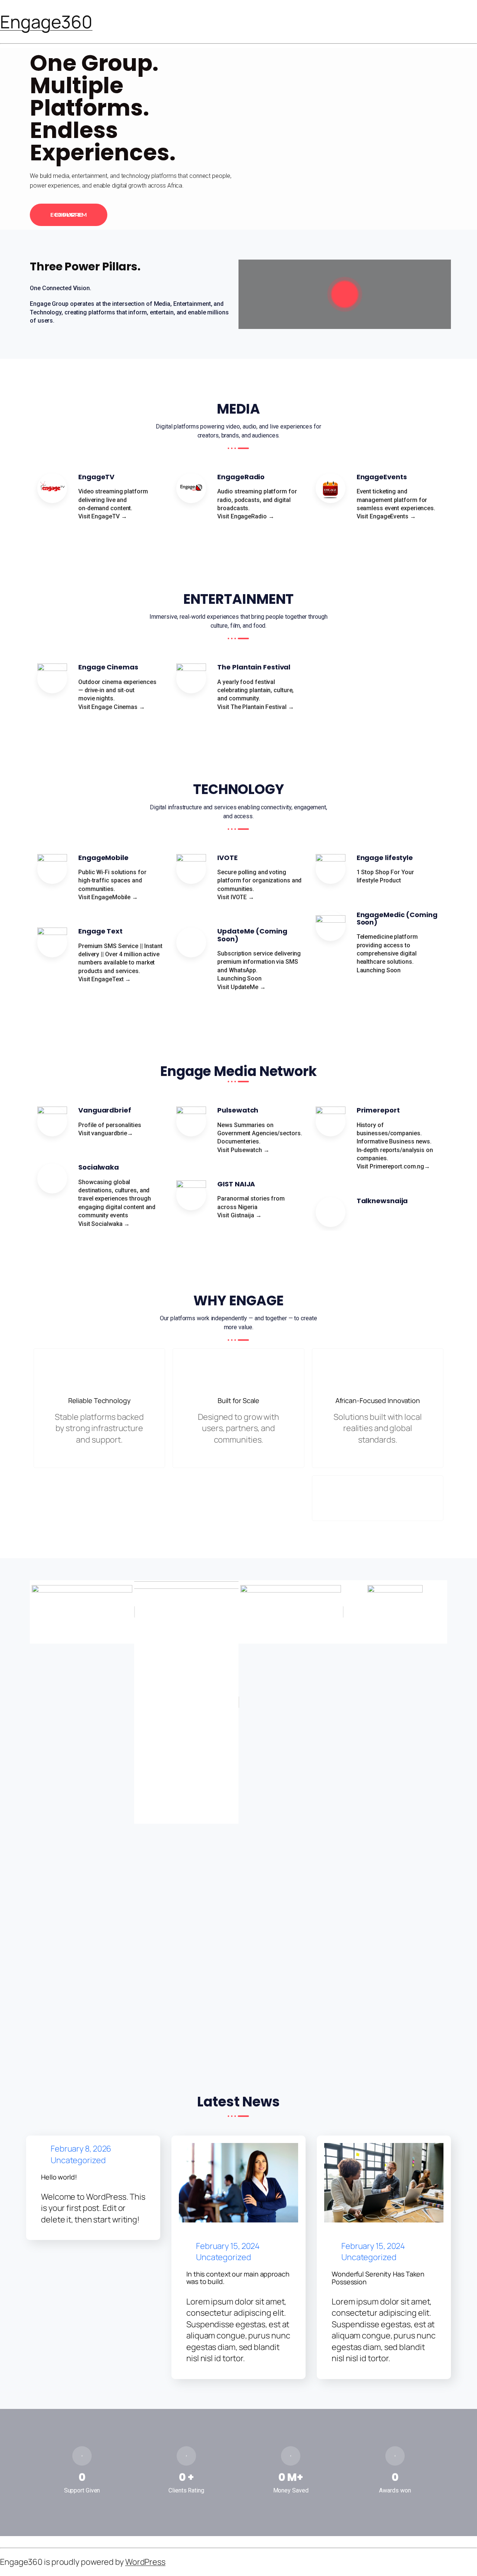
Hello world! (59, 2177)
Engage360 (46, 22)
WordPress (145, 2562)
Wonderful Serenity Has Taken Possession (378, 2278)
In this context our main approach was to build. (238, 2278)
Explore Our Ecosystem (69, 215)
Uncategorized (78, 2161)
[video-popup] (345, 294)
